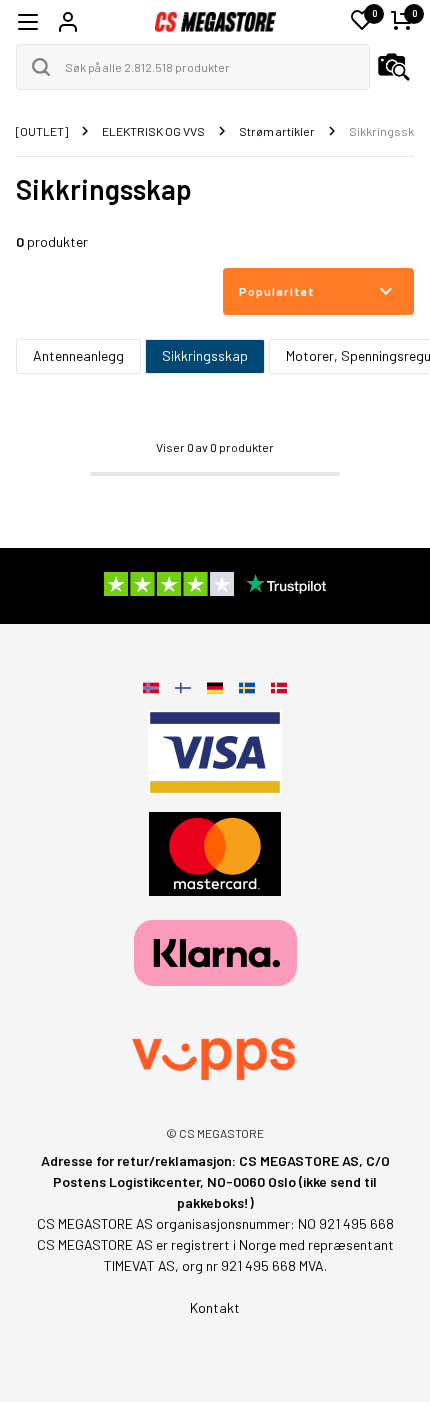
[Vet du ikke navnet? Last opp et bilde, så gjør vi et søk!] (394, 67)
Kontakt (215, 1307)
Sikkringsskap (205, 355)
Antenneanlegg (78, 355)
